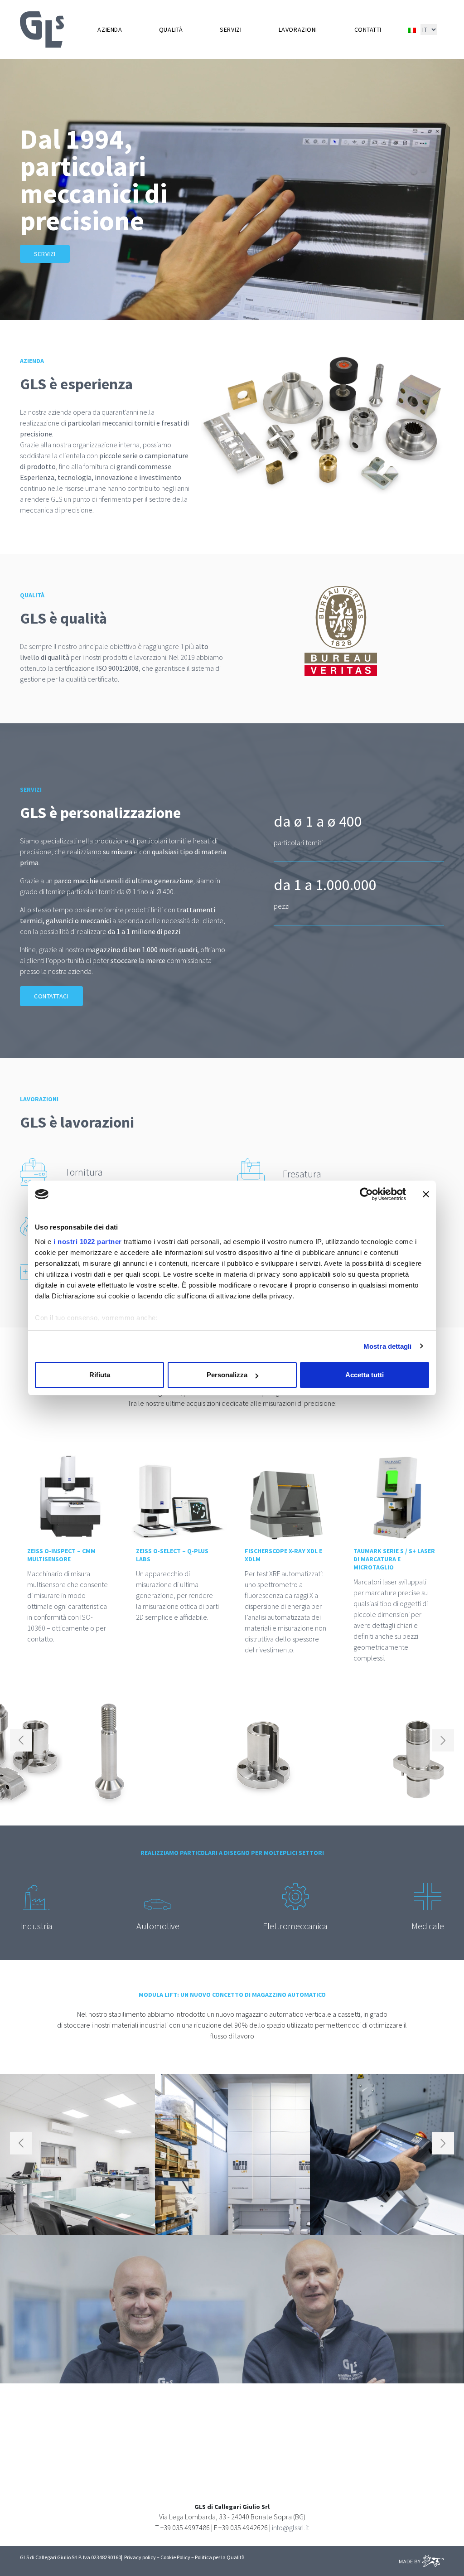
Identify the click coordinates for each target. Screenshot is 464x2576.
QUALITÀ (171, 29)
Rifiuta (100, 1375)
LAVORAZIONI (298, 29)
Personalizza (227, 1375)
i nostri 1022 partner (88, 1242)
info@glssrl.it (290, 2528)
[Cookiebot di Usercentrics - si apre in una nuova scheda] (366, 1194)
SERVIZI (231, 29)
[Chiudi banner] (426, 1194)
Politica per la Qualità (220, 2557)
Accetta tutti (365, 1375)
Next (443, 1740)
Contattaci (51, 996)
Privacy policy (140, 2557)
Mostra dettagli (388, 1346)
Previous (21, 1740)
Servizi (45, 254)
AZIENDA (110, 29)
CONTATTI (368, 29)
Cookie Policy (175, 2557)
